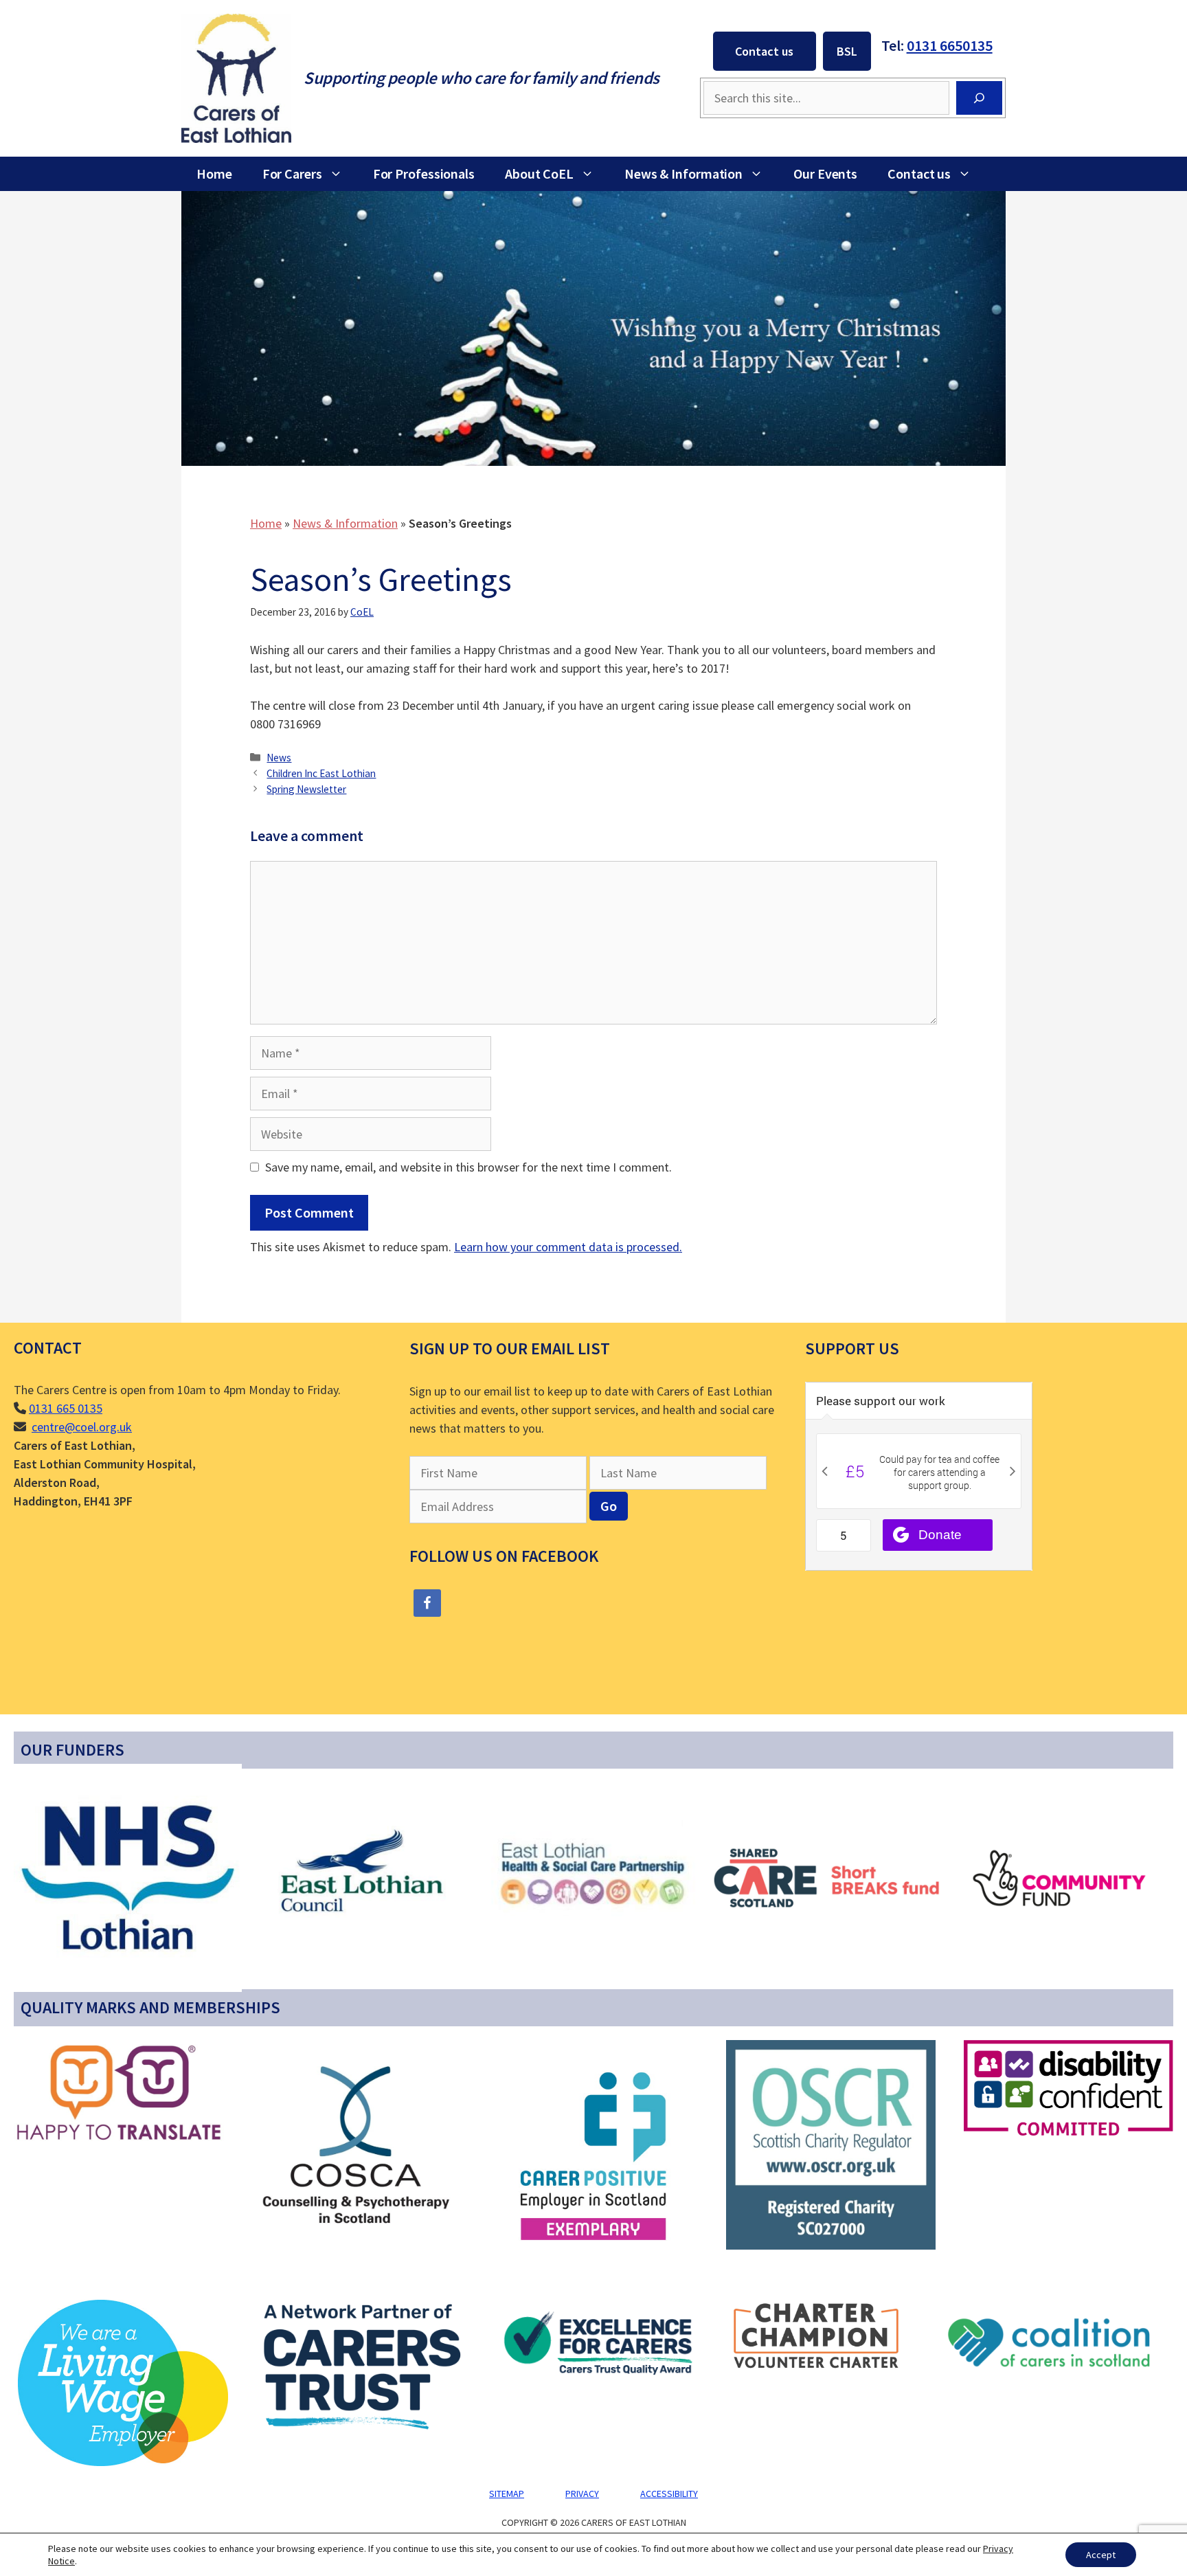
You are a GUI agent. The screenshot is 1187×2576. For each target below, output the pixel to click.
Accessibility (669, 2494)
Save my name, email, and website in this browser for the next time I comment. (468, 1167)
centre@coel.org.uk (82, 1427)
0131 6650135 (950, 45)
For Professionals (424, 173)
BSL (847, 51)
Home (214, 173)
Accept (1101, 2555)
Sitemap (507, 2494)
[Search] (979, 98)
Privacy (582, 2494)
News (279, 758)
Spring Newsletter (306, 789)
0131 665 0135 (66, 1408)
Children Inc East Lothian (321, 773)
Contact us (764, 51)
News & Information (683, 173)
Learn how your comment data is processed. (568, 1247)
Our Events (825, 173)
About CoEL (539, 173)
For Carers (292, 173)
